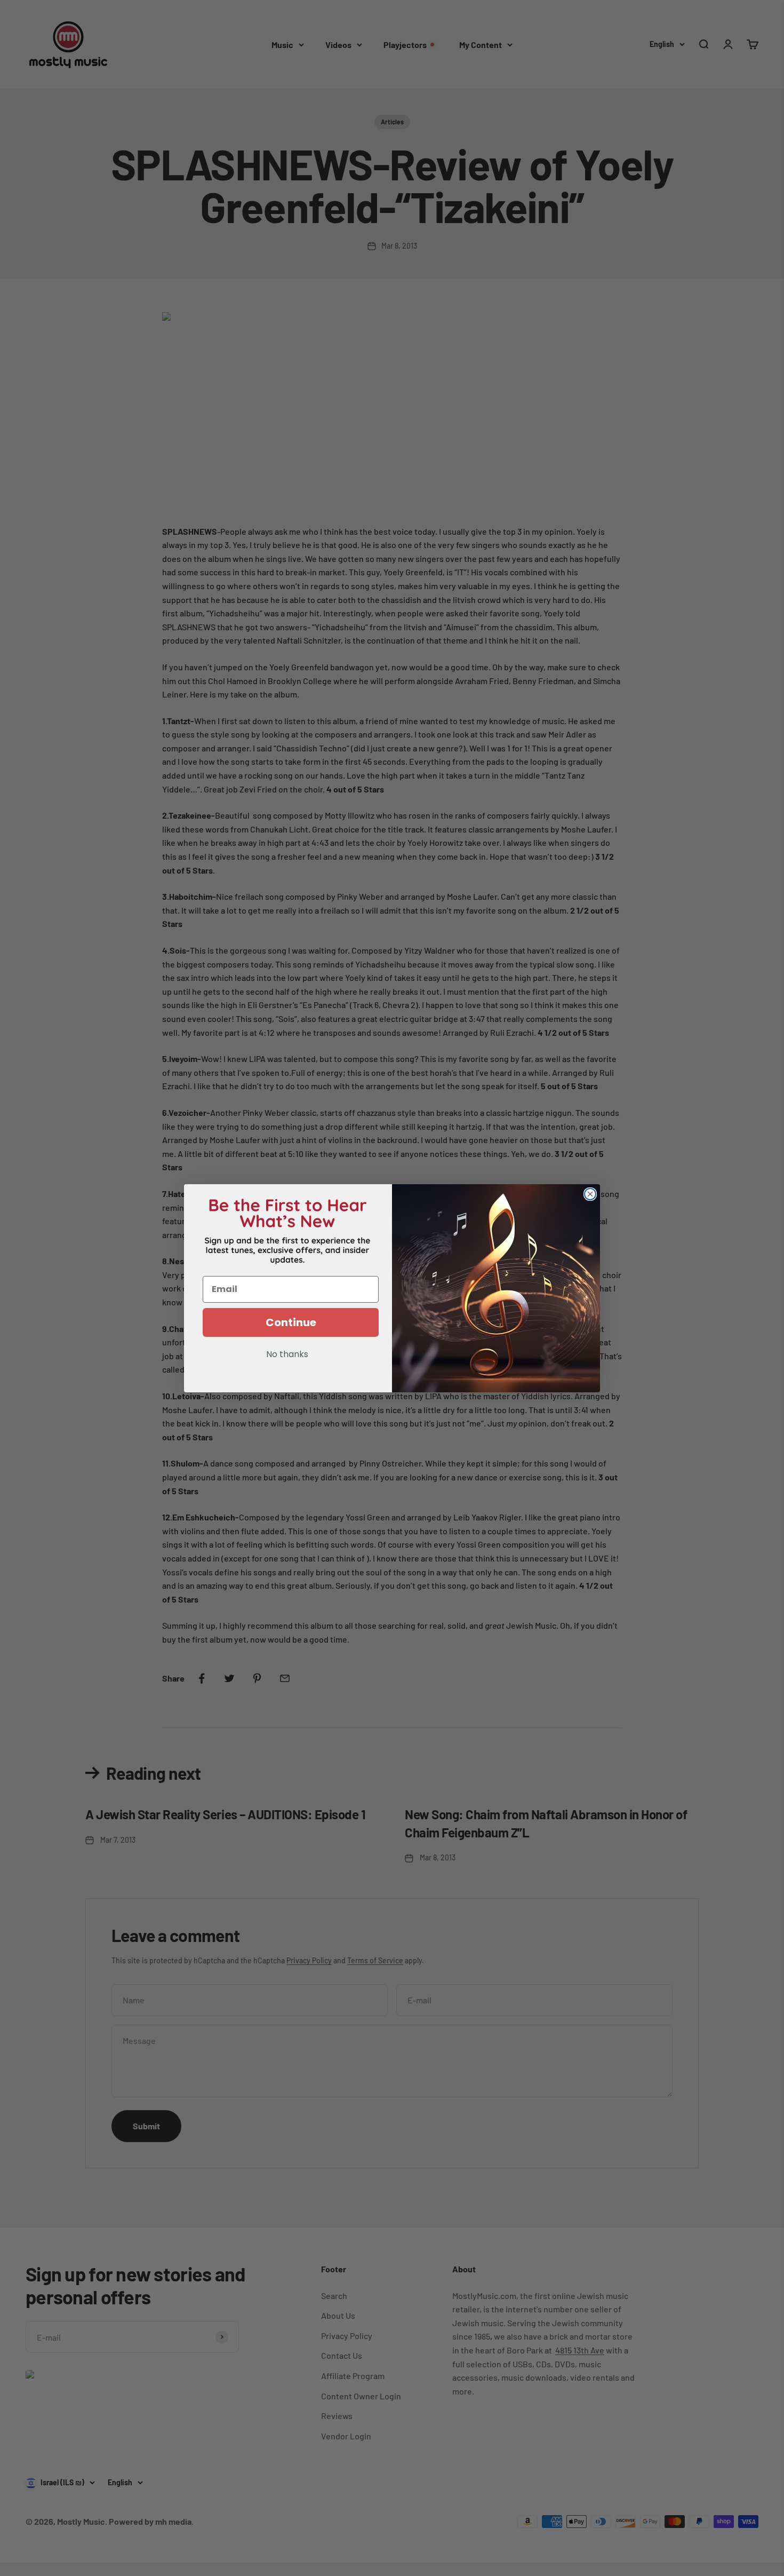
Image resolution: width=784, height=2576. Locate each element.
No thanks (287, 1355)
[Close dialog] (590, 1194)
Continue (291, 1322)
